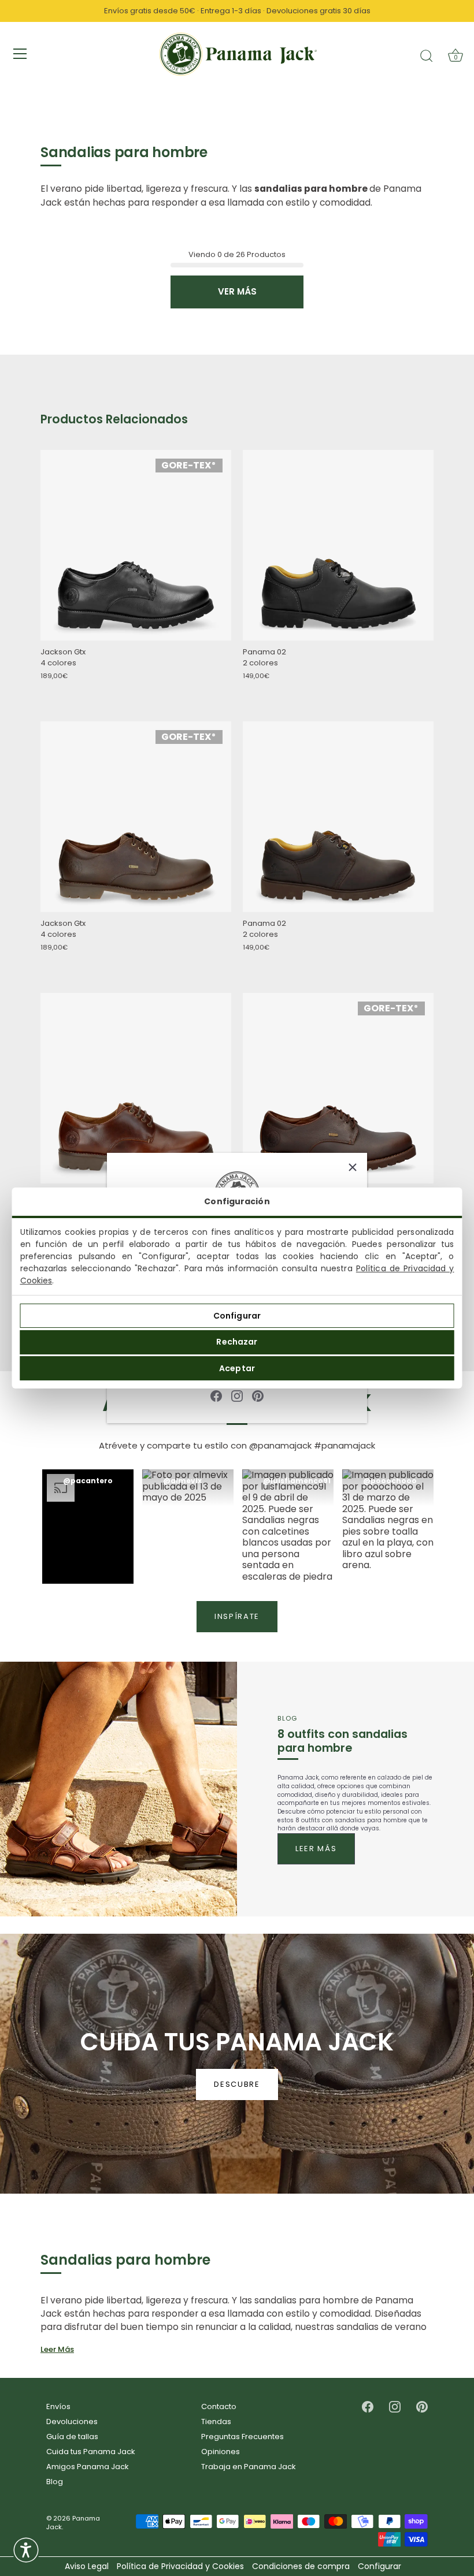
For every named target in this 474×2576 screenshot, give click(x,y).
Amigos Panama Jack (88, 2467)
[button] (88, 1527)
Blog (55, 2482)
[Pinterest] (258, 1396)
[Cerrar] (353, 1167)
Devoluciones (72, 2421)
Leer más (316, 1849)
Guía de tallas (72, 2437)
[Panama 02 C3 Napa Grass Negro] (338, 546)
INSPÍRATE (237, 1616)
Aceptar (237, 1368)
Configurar (237, 1316)
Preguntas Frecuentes (242, 2437)
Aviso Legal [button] (87, 2566)
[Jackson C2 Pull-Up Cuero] (136, 1088)
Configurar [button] (379, 2566)
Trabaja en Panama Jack (249, 2467)
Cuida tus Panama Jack (91, 2452)
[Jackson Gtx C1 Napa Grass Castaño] (338, 1089)
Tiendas (216, 2421)
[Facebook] (216, 1396)
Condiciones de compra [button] (301, 2566)
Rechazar (237, 1342)
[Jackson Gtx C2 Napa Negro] (136, 546)
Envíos (58, 2406)
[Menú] (20, 54)
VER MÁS (237, 291)
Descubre (237, 2084)
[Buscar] (427, 55)
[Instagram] (237, 1396)
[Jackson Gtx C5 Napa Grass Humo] (136, 817)
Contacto (219, 2406)
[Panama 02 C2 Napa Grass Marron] (338, 817)
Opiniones (221, 2452)
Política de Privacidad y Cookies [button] (180, 2566)
